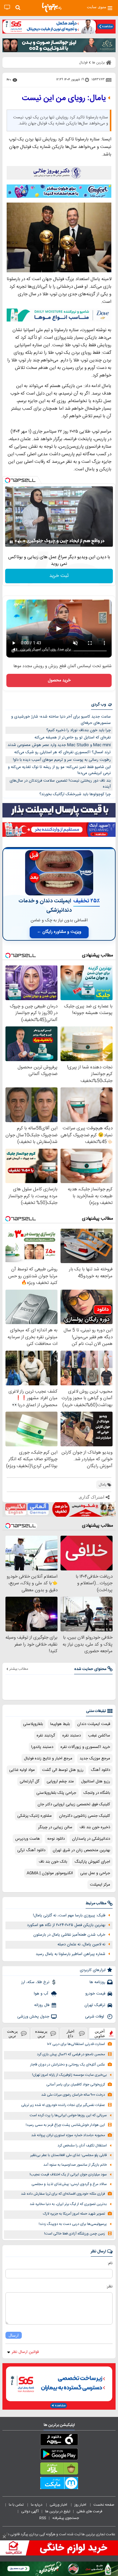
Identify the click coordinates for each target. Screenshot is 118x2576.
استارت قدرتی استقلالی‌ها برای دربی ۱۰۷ (76, 2044)
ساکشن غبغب (99, 1736)
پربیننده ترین (41, 2034)
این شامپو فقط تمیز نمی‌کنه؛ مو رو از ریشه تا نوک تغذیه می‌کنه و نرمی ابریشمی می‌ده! (59, 770)
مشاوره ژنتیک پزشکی (34, 1816)
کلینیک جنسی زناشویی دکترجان (85, 1816)
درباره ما (37, 2505)
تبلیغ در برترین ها (58, 2511)
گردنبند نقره (46, 1736)
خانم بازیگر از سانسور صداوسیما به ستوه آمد (75, 2165)
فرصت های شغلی (89, 2511)
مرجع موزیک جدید (95, 1758)
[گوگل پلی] (59, 2455)
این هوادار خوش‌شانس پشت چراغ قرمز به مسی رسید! (65, 2125)
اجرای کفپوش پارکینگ (92, 1862)
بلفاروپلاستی (33, 1724)
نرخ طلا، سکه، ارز (35, 1982)
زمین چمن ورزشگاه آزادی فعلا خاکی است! (75, 2234)
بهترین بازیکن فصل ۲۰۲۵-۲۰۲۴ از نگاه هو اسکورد (66, 1925)
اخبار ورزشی (59, 2505)
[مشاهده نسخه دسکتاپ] (7, 7)
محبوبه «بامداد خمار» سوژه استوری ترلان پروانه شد (68, 2135)
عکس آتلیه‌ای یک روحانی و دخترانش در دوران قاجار (68, 2065)
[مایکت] (59, 2484)
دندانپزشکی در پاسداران (91, 1839)
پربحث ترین (12, 2034)
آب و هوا (42, 1994)
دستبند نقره (72, 1736)
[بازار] (59, 2470)
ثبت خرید (59, 576)
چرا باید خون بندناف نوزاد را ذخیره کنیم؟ (79, 730)
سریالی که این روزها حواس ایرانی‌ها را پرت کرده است (68, 2115)
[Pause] (11, 542)
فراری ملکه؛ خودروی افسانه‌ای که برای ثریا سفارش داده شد (63, 2194)
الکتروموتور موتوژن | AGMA (50, 1873)
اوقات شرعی (95, 2017)
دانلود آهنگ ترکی (31, 1850)
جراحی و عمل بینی (95, 1873)
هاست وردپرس (28, 1839)
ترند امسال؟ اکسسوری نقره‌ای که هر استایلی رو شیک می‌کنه (62, 752)
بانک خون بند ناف (53, 1862)
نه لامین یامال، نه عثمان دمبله (81, 1944)
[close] (4, 2537)
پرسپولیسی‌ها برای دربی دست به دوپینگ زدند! (73, 2224)
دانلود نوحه (56, 1839)
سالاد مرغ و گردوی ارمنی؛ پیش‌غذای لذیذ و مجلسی (69, 2184)
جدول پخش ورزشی (33, 2017)
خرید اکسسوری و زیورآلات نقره (85, 1747)
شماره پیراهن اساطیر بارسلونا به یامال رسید (70, 1954)
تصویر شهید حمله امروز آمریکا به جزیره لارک (74, 2214)
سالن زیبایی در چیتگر (55, 1827)
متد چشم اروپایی (60, 1781)
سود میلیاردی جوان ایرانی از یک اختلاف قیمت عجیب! (68, 2175)
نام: (110, 2263)
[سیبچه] (59, 2441)
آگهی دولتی (30, 2511)
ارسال (14, 2335)
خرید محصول (59, 680)
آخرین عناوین (100, 2034)
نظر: (109, 2286)
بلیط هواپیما (60, 1724)
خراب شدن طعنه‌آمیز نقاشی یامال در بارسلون (69, 1935)
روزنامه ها (97, 1982)
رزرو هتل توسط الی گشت (63, 1770)
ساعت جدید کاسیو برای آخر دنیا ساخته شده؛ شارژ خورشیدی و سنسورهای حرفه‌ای (61, 720)
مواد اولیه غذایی (22, 1770)
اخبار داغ (70, 2034)
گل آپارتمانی (29, 1781)
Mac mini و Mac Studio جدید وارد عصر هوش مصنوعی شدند (59, 745)
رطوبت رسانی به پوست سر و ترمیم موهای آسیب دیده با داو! (62, 760)
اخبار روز (81, 2505)
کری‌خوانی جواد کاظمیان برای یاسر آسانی (76, 2085)
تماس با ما (17, 2505)
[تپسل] (8, 480)
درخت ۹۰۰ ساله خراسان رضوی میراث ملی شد (73, 2095)
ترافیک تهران (95, 2005)
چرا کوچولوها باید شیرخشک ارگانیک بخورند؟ (75, 794)
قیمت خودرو (95, 1994)
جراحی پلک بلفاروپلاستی (56, 1793)
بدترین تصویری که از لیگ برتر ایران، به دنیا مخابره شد (68, 2204)
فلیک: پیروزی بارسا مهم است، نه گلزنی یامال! (69, 1915)
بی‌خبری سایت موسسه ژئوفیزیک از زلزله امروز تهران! (69, 2075)
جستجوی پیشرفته (66, 2518)
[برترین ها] (52, 8)
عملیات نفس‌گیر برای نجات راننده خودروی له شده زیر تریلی (63, 2105)
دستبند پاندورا (42, 1747)
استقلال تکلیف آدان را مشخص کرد (82, 2146)
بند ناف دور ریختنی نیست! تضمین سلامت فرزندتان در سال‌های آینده (60, 784)
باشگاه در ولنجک (97, 1793)
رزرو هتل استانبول (96, 1781)
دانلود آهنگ (100, 1770)
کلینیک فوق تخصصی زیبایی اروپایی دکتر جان (74, 1804)
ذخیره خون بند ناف (95, 1827)
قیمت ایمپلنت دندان (94, 1724)
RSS (43, 2518)
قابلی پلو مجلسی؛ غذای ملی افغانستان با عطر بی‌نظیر (69, 2155)
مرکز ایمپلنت (100, 1885)
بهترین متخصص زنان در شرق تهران (81, 1850)
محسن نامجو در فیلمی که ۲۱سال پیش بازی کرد (71, 2054)
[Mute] (20, 542)
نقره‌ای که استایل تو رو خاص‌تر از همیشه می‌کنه (73, 738)
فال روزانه (42, 2005)
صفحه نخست (104, 2505)
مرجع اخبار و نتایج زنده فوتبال (48, 1758)
